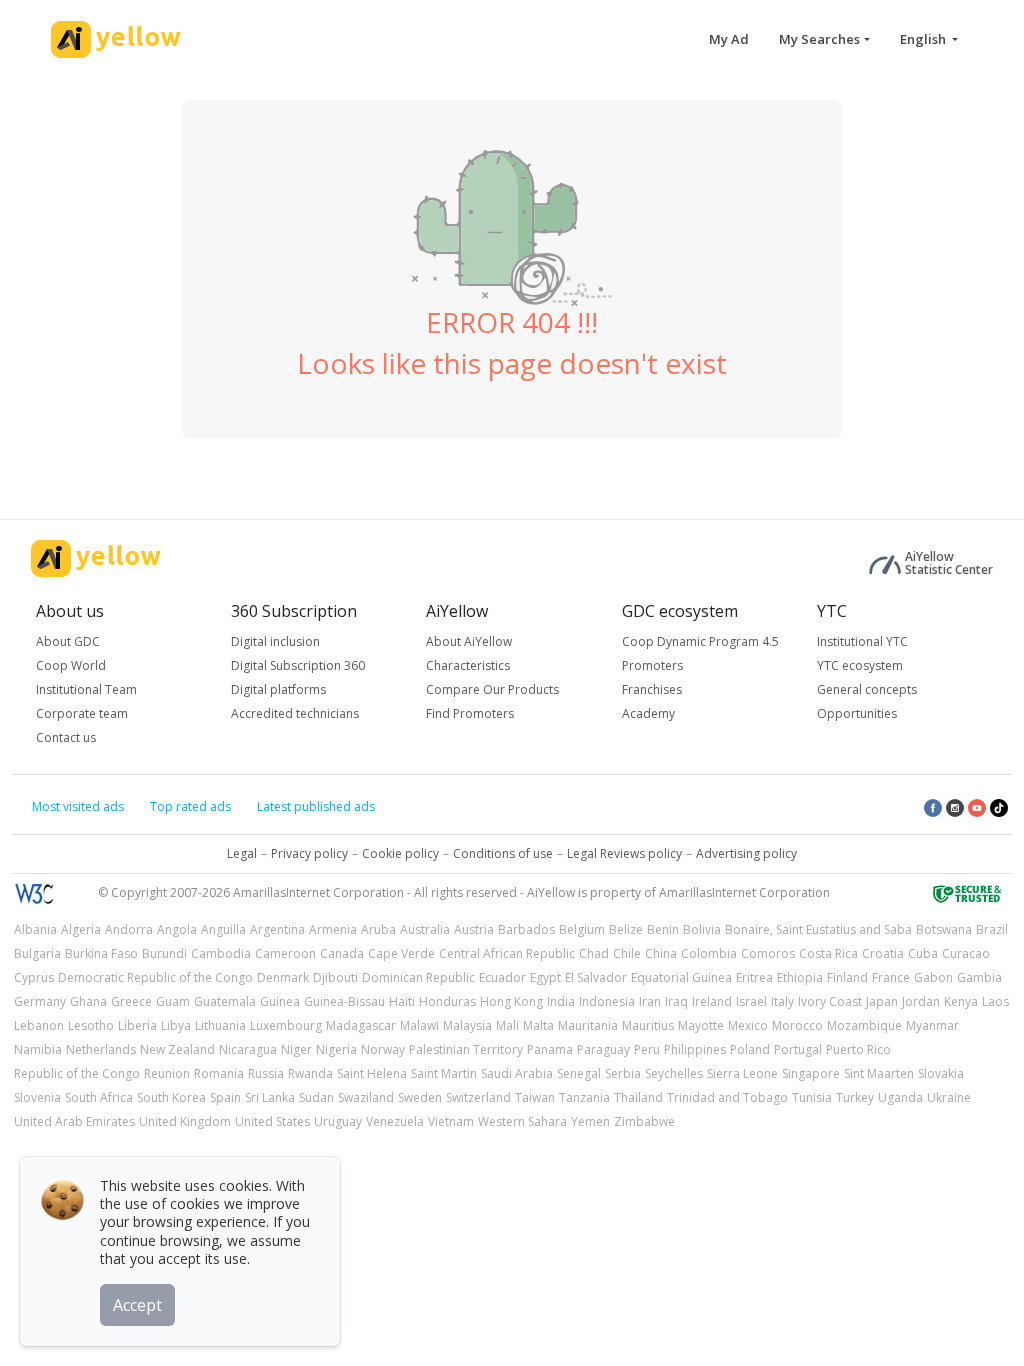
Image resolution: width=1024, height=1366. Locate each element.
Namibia (38, 1049)
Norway (383, 1049)
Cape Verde (401, 953)
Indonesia (607, 1001)
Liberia (137, 1025)
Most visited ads (78, 806)
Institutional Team (86, 689)
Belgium (582, 929)
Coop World (71, 665)
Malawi (419, 1025)
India (561, 1001)
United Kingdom (185, 1121)
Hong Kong (511, 1001)
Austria (474, 929)
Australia (425, 929)
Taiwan (535, 1097)
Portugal (798, 1049)
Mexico (748, 1025)
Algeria (81, 929)
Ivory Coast (830, 1001)
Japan (882, 1001)
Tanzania (584, 1097)
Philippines (695, 1049)
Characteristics (468, 665)
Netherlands (101, 1049)
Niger (296, 1049)
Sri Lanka (270, 1097)
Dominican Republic (418, 977)
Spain (225, 1097)
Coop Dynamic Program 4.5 (700, 641)
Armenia (333, 929)
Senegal (579, 1073)
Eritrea (754, 977)
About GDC (68, 641)
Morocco (797, 1025)
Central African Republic (507, 953)
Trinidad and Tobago (727, 1097)
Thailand (638, 1097)
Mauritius (648, 1025)
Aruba (378, 929)
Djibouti (335, 977)
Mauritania (588, 1025)
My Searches (819, 39)
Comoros (768, 953)
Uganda (900, 1097)
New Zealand (177, 1049)
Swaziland (366, 1097)
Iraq (676, 1001)
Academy (648, 713)
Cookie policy (400, 853)
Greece (131, 1001)
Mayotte (701, 1025)
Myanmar (932, 1025)
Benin (663, 929)
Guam (173, 1001)
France (891, 977)
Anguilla (223, 929)
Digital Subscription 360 (298, 665)
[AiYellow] (96, 558)
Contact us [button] (66, 737)
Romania (219, 1073)
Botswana (944, 929)
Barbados (526, 929)
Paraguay (603, 1049)
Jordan (921, 1001)
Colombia (709, 953)
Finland (847, 977)
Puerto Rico (858, 1049)
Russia (266, 1073)
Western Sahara (522, 1121)
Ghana (88, 1001)
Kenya (961, 1001)
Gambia (979, 977)
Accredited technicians (295, 713)
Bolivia (702, 929)
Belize (626, 929)
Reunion (167, 1073)
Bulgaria (37, 953)
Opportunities (857, 713)
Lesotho (91, 1025)
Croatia (883, 953)
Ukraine (949, 1097)
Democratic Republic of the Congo (155, 977)
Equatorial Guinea (681, 977)
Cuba (923, 953)
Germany (40, 1001)
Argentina (277, 929)
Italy (782, 1001)
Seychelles (674, 1073)
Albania (35, 929)
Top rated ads (190, 806)
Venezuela (395, 1121)
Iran (650, 1001)
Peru (647, 1049)
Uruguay (338, 1121)
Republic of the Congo (77, 1073)
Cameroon (285, 953)
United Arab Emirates (74, 1121)
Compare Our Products (492, 689)
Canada (342, 953)
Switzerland (478, 1097)
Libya (176, 1025)
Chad (594, 953)
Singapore (811, 1073)
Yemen (590, 1121)
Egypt (545, 977)
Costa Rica (828, 953)
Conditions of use (503, 853)
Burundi (164, 953)
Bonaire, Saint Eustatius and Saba (818, 929)
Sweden (420, 1097)
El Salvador (596, 977)
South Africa (99, 1097)
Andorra (129, 929)
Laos (995, 1001)
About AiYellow (469, 641)
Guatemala (225, 1001)
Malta (538, 1025)
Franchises (652, 689)
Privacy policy (309, 853)
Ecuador (502, 977)
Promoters (652, 665)
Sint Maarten (879, 1073)
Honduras (447, 1001)
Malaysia (467, 1025)
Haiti (402, 1001)
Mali (507, 1025)
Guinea (280, 1001)
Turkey (855, 1097)
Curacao (966, 953)
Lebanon (39, 1025)
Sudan (316, 1097)
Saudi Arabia (517, 1073)
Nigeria (336, 1049)
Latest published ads (316, 806)
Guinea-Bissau (344, 1001)
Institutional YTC (862, 641)
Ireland (712, 1001)
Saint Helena (372, 1073)
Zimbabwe (644, 1121)
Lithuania (220, 1025)
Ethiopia (800, 977)
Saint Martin (444, 1073)
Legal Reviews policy (624, 853)
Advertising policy (746, 853)
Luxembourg (286, 1025)
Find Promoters (470, 713)
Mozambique (864, 1025)
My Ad (729, 39)
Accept (137, 1305)
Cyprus (34, 977)
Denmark (283, 977)
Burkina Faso (101, 953)
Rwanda (310, 1073)
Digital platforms (278, 689)
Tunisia (812, 1097)
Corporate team (82, 713)
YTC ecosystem (860, 665)
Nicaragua (248, 1049)
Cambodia (221, 953)
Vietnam (451, 1121)
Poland (750, 1049)
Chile (627, 953)
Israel (751, 1001)
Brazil (992, 929)
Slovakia (941, 1073)
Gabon (933, 977)
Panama (550, 1049)
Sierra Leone (742, 1073)
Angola (177, 929)
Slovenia (37, 1097)
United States (272, 1121)
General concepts (867, 689)
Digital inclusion (275, 641)
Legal (242, 853)
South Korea (171, 1097)
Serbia (623, 1073)
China (661, 953)
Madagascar (361, 1025)
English (924, 39)
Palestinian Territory (466, 1049)
